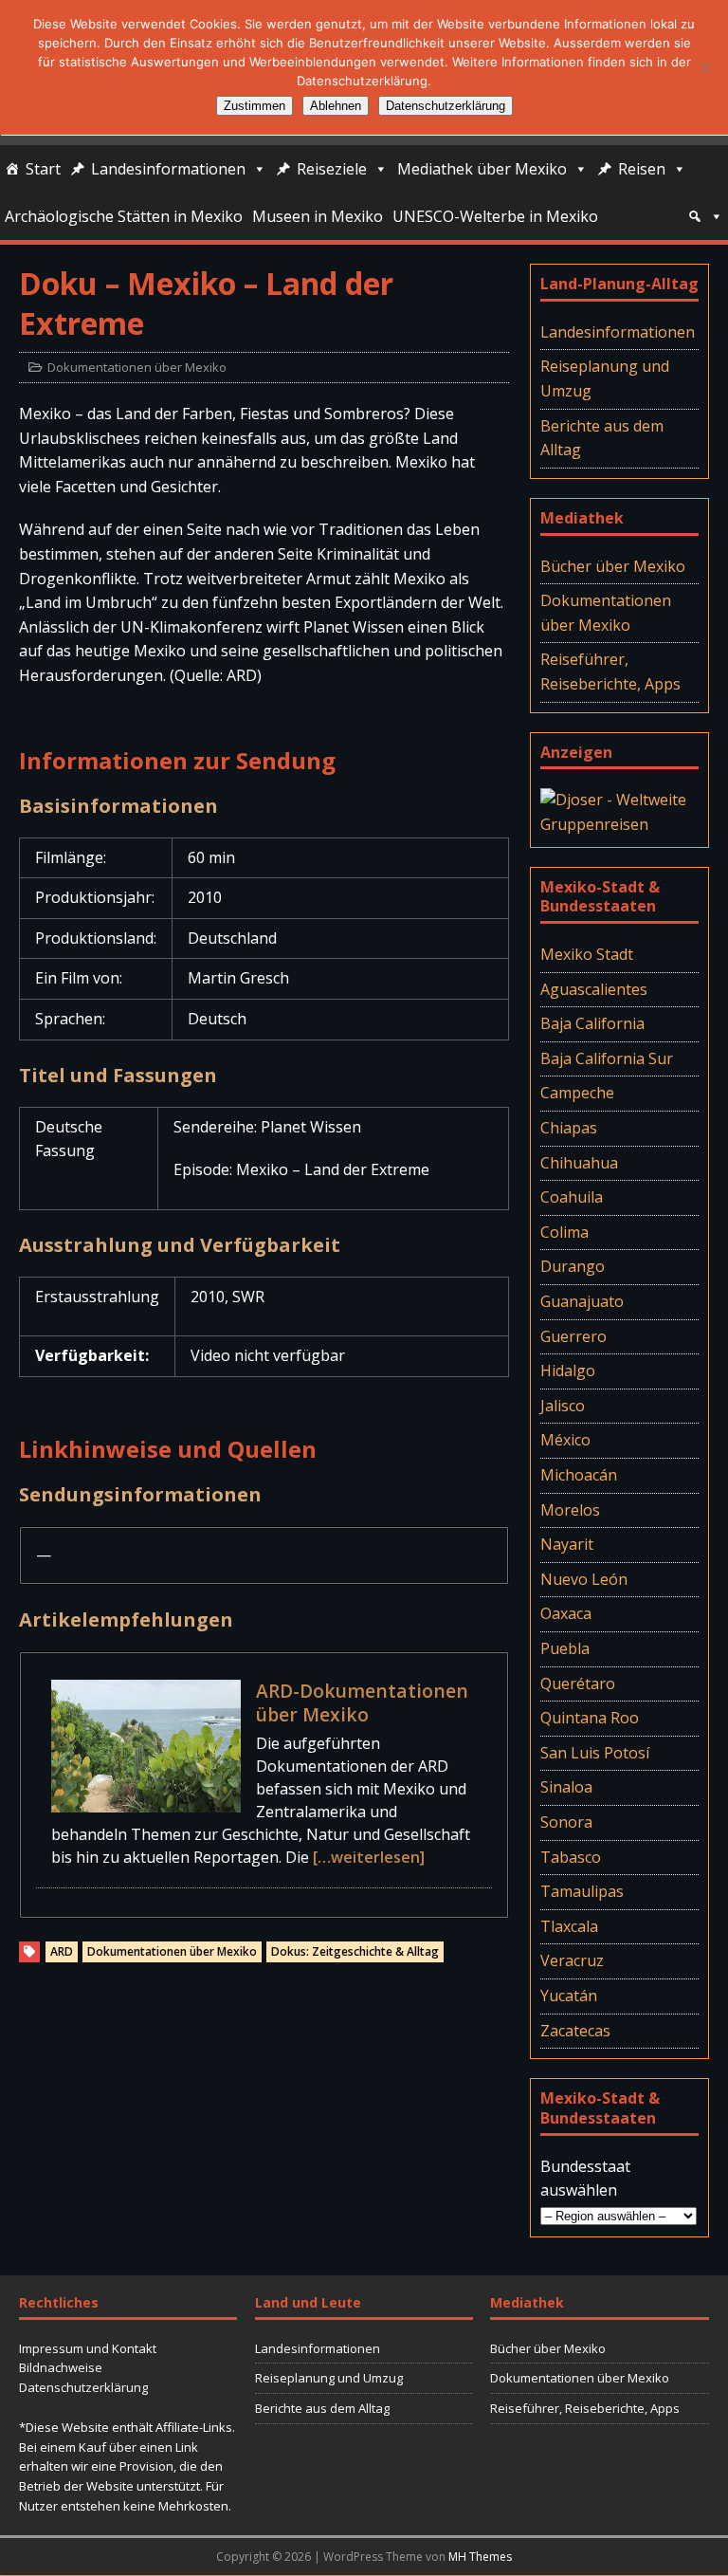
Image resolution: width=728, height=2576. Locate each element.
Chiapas (569, 1128)
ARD (62, 1951)
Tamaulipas (582, 1891)
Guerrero (573, 1336)
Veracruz (572, 1960)
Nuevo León (584, 1579)
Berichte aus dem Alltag (602, 438)
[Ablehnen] (704, 67)
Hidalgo (568, 1371)
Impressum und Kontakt (88, 2348)
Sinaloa (566, 1787)
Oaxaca (566, 1613)
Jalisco (563, 1406)
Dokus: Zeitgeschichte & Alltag (355, 1951)
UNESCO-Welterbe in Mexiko (495, 216)
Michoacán (579, 1475)
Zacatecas (575, 2031)
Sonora (566, 1822)
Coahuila (572, 1197)
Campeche (577, 1093)
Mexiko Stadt (587, 954)
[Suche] (705, 216)
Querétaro (578, 1684)
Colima (564, 1232)
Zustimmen (255, 106)
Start (43, 169)
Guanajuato (582, 1301)
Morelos (570, 1510)
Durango (573, 1266)
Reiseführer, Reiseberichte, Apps (610, 672)
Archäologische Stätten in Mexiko (124, 216)
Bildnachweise (61, 2367)
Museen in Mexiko (318, 216)
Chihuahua (579, 1163)
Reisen (642, 169)
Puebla (565, 1648)
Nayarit (567, 1544)
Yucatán (569, 1996)
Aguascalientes (594, 989)
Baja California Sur (607, 1058)
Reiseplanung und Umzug (605, 378)
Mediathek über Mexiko (482, 169)
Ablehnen (336, 106)
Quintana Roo (590, 1718)
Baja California (592, 1023)
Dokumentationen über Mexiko (137, 367)
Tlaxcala (569, 1926)
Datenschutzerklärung (83, 2387)
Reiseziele (332, 169)
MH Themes (480, 2557)
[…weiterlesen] (369, 1857)
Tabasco (571, 1857)
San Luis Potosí (595, 1753)
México (565, 1440)
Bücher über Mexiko (613, 566)
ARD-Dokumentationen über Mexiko (362, 1702)
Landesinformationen (168, 169)
